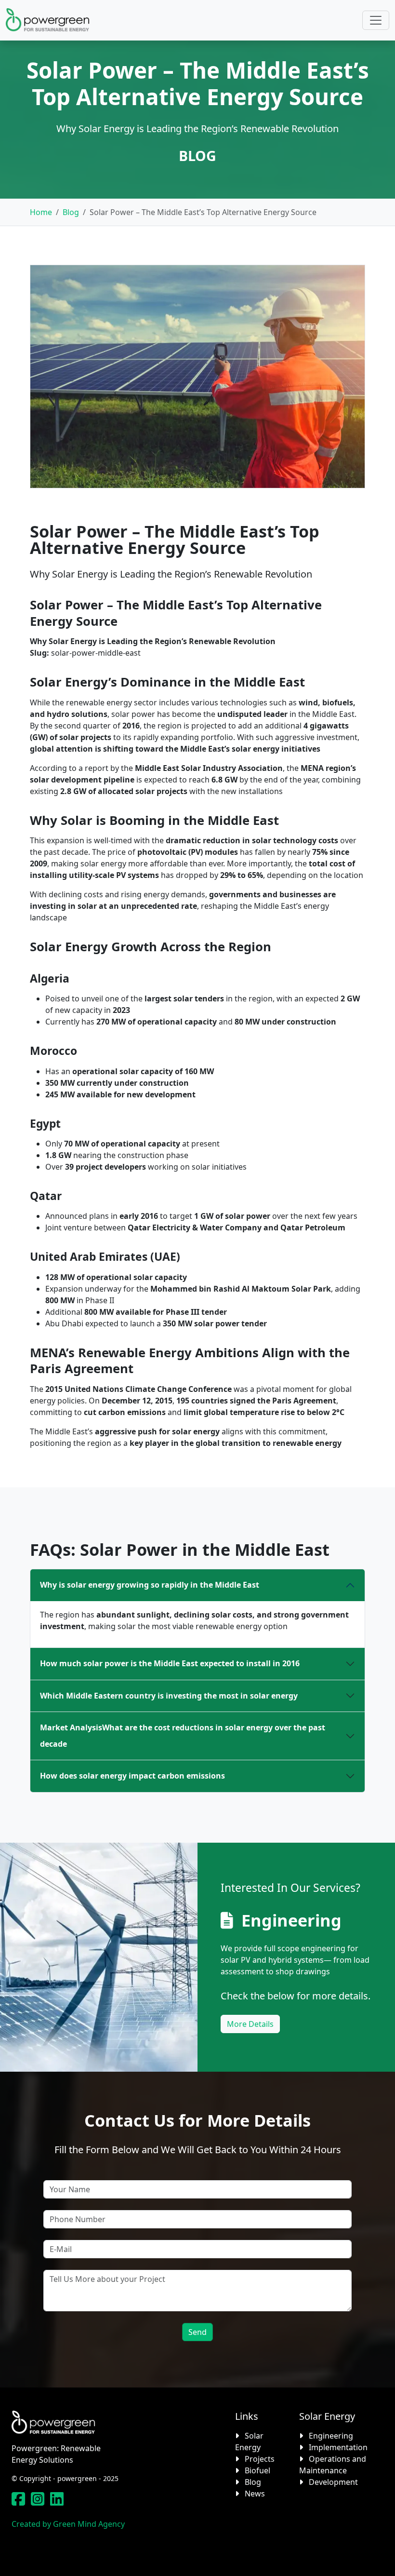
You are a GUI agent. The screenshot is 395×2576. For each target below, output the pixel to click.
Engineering (291, 1920)
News (255, 2494)
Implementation (338, 2447)
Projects (260, 2459)
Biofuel (257, 2470)
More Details (250, 2024)
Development (333, 2482)
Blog (71, 212)
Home (41, 212)
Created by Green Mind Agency (68, 2524)
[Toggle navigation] (376, 20)
